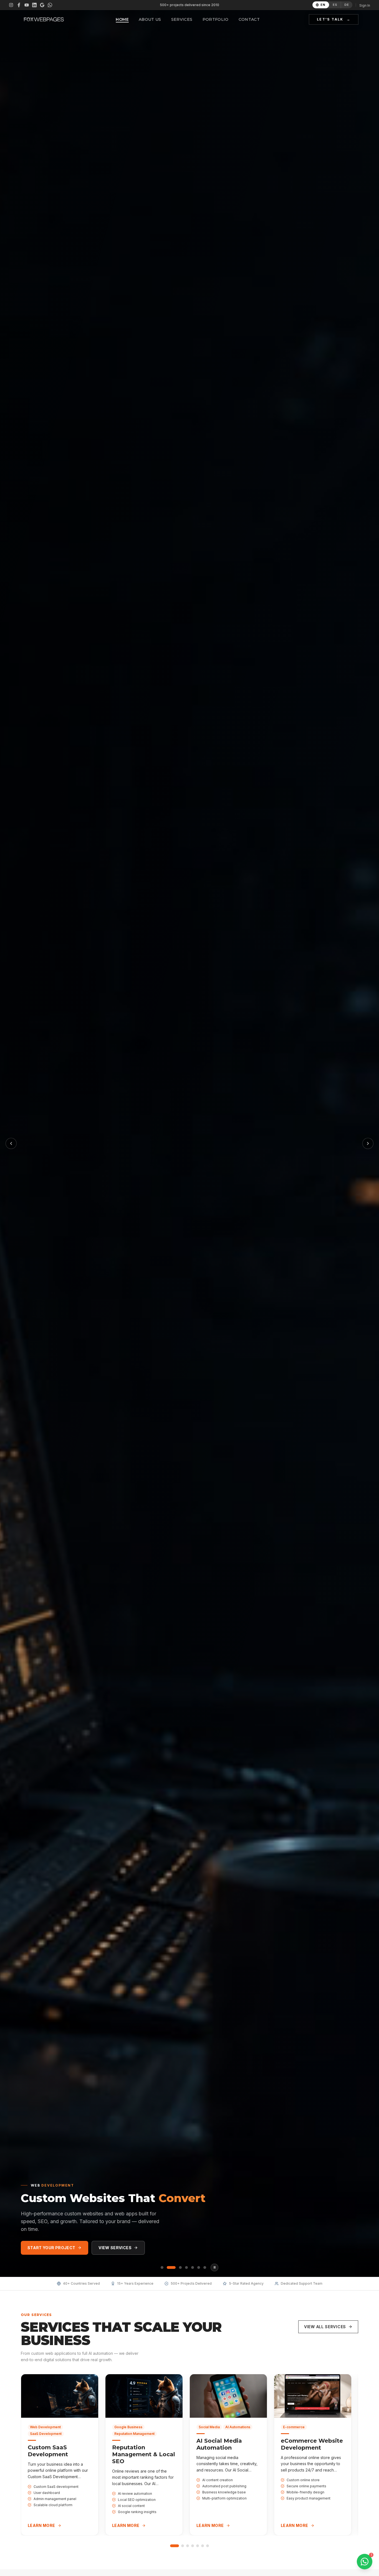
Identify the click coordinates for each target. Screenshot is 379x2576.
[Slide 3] (177, 2267)
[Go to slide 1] (175, 2546)
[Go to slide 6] (203, 2546)
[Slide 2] (168, 2267)
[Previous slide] (11, 1143)
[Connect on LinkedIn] (34, 5)
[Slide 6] (199, 2267)
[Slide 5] (193, 2267)
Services (182, 19)
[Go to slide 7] (208, 2546)
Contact (249, 19)
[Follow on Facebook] (19, 5)
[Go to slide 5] (198, 2546)
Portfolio (216, 19)
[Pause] (214, 2267)
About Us (150, 19)
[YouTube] (27, 5)
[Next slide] (368, 1143)
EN (323, 5)
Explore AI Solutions (53, 2248)
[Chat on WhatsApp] (50, 5)
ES (335, 5)
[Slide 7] (205, 2267)
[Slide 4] (186, 2267)
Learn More (115, 2248)
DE (347, 5)
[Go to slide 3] (188, 2546)
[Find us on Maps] (42, 5)
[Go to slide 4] (193, 2546)
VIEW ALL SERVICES (325, 2327)
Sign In (365, 5)
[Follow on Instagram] (11, 5)
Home (122, 19)
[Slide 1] (162, 2267)
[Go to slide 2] (183, 2546)
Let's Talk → (334, 19)
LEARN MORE (41, 2525)
